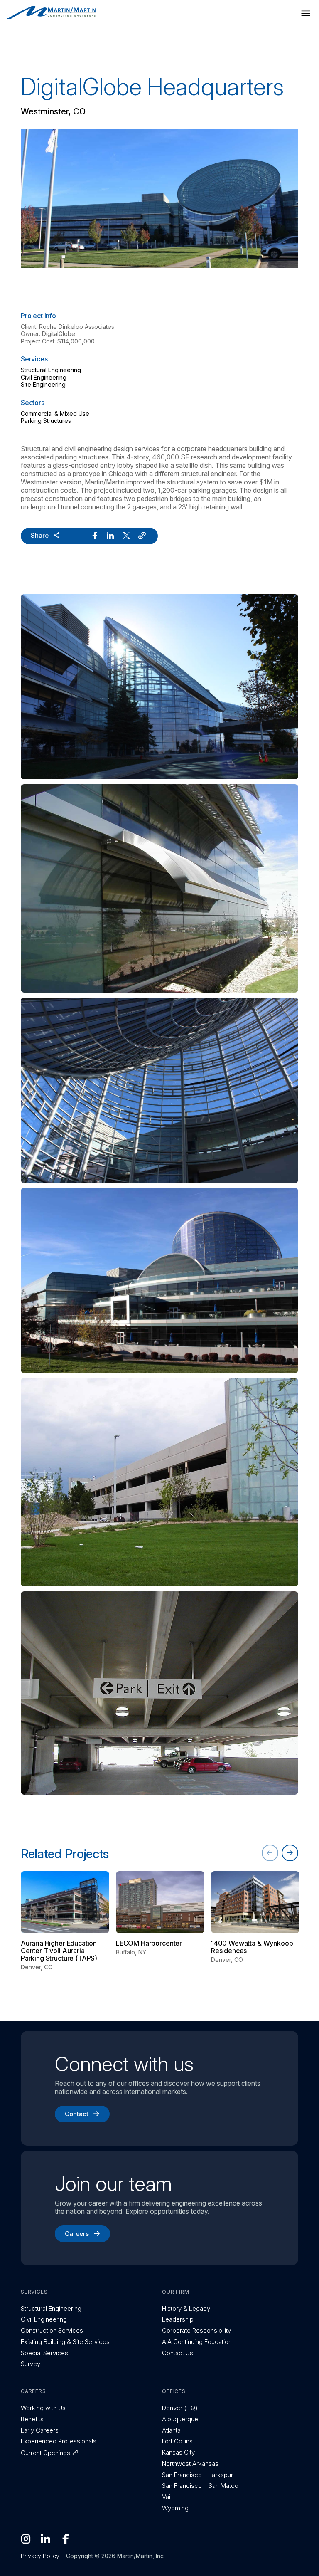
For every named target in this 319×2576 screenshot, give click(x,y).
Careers (77, 2234)
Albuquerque (180, 2419)
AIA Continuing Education (197, 2342)
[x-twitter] (126, 536)
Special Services (44, 2353)
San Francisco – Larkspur (198, 2475)
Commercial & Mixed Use (55, 414)
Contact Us (178, 2353)
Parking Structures (46, 421)
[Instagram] (26, 2539)
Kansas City (178, 2452)
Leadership (178, 2319)
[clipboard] (142, 536)
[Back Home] (51, 13)
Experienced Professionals (59, 2441)
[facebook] (95, 536)
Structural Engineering (51, 370)
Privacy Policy (40, 2556)
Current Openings (45, 2453)
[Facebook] (66, 2539)
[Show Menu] (306, 13)
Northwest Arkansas (190, 2464)
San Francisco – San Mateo (200, 2486)
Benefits (32, 2419)
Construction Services (52, 2330)
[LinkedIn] (46, 2539)
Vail (167, 2497)
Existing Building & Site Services (65, 2342)
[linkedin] (110, 536)
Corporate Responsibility (196, 2330)
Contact (77, 2114)
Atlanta (171, 2430)
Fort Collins (177, 2441)
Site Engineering (43, 384)
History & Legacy (186, 2308)
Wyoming (175, 2508)
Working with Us (43, 2408)
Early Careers (40, 2430)
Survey (31, 2364)
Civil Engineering (44, 377)
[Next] (290, 1853)
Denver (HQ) (180, 2408)
